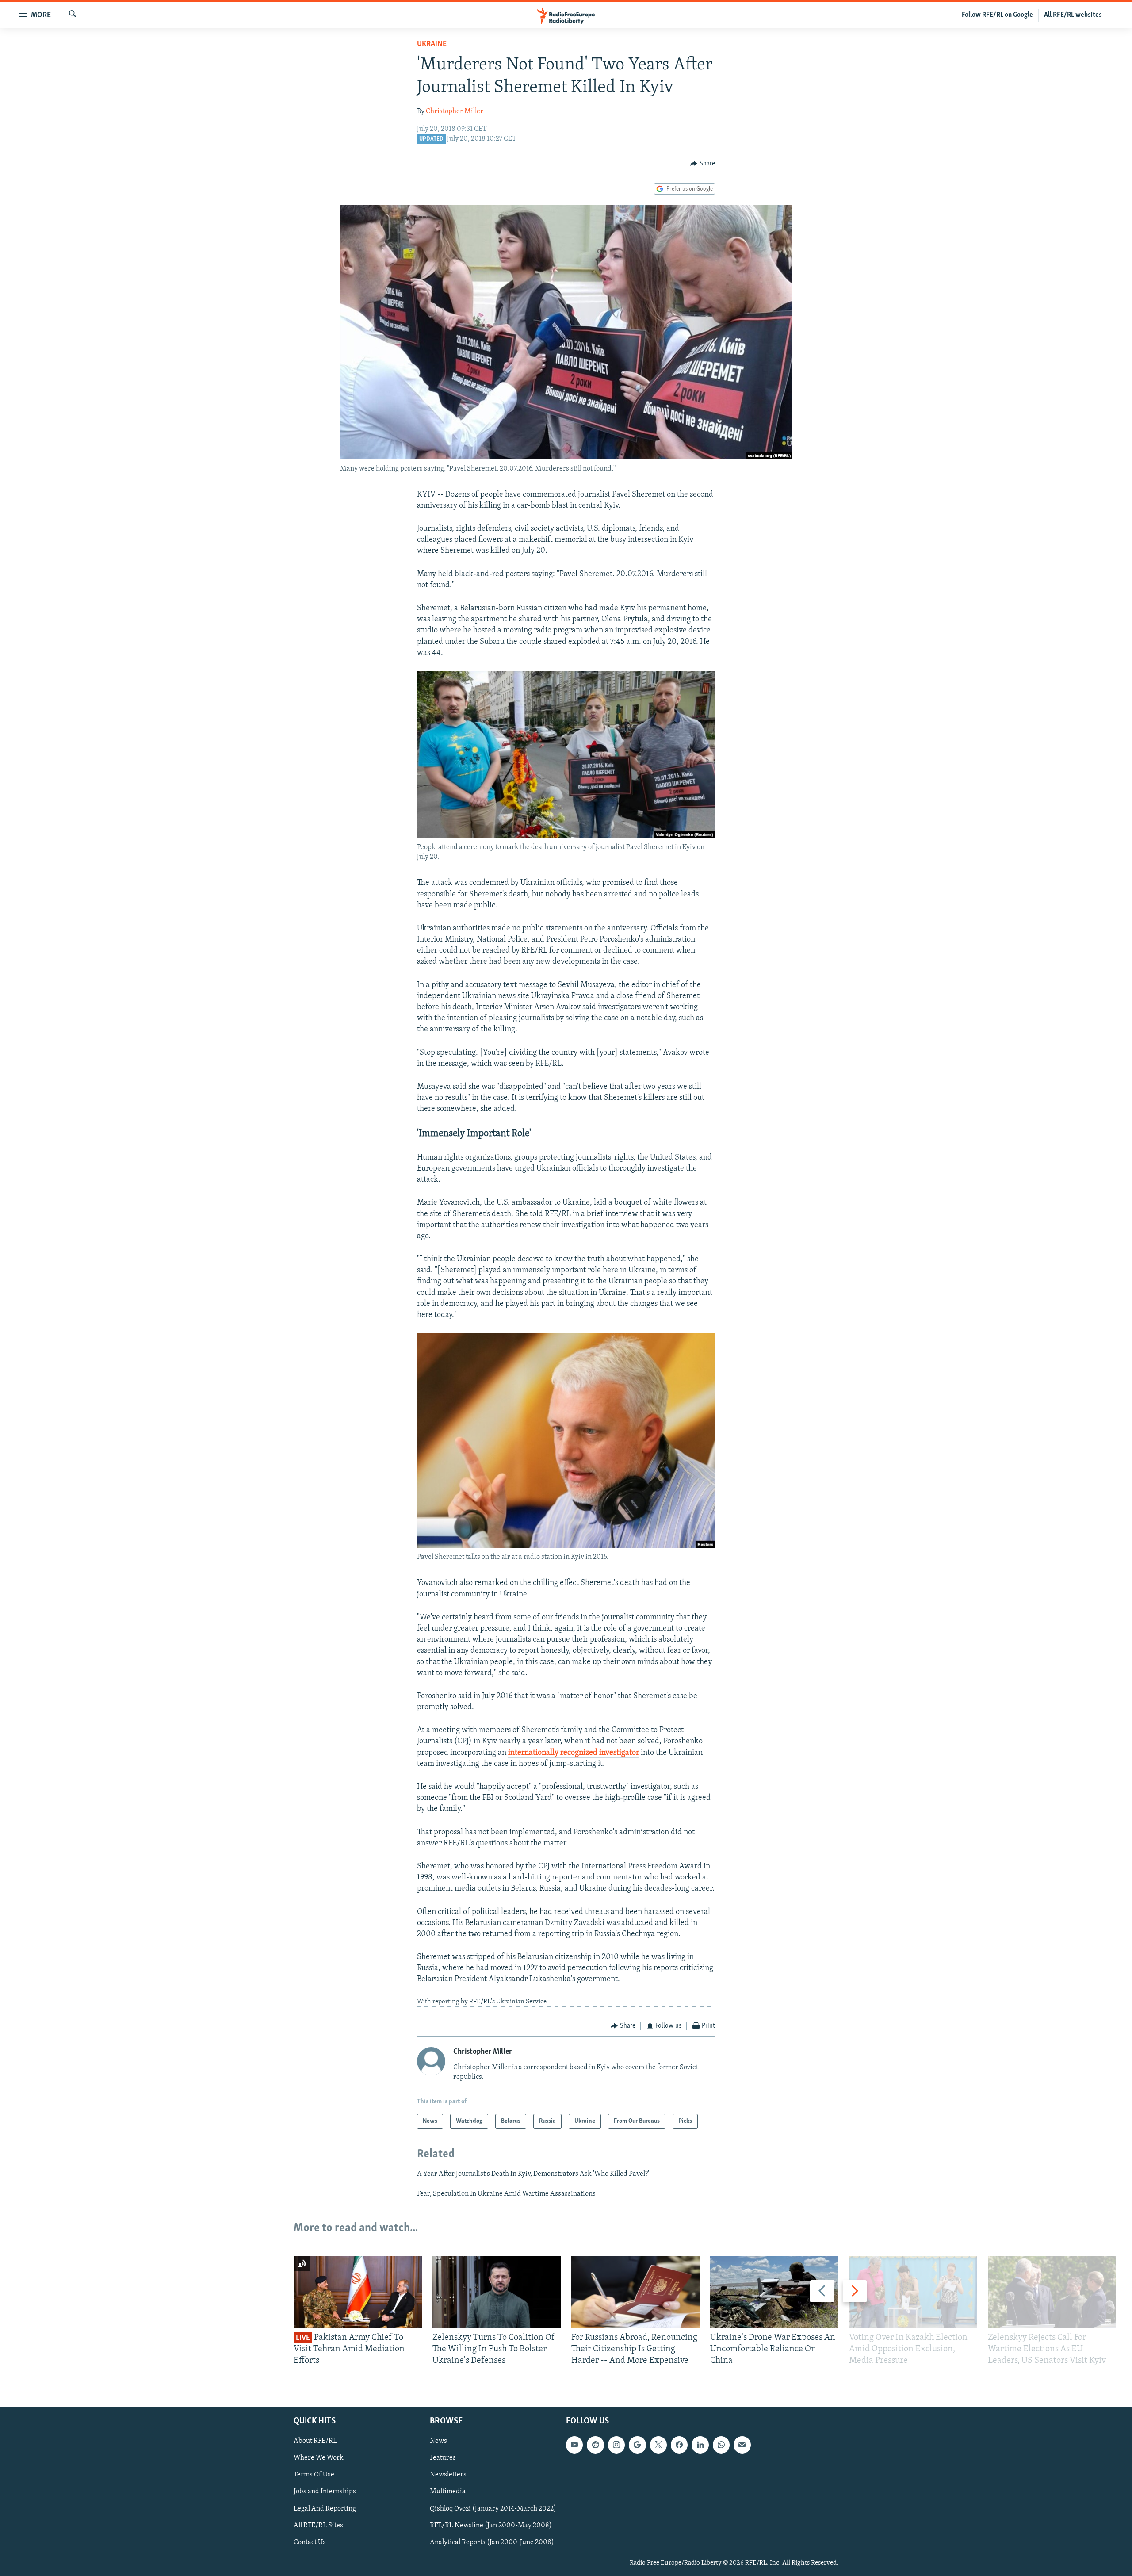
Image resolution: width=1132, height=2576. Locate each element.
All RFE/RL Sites (318, 2525)
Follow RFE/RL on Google (997, 15)
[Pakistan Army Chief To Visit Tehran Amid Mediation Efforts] (358, 2292)
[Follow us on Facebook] (679, 2445)
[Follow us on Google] (637, 2445)
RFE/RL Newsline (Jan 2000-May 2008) (491, 2525)
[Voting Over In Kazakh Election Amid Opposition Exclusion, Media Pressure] (913, 2292)
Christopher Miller (455, 111)
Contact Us (310, 2542)
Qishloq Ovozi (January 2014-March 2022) (493, 2508)
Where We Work (319, 2458)
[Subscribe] (742, 2445)
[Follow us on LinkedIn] (700, 2445)
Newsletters (448, 2475)
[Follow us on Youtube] (574, 2445)
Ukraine (432, 44)
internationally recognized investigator (574, 1753)
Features (443, 2458)
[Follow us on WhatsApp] (721, 2445)
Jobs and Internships (325, 2492)
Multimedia (448, 2492)
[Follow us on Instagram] (616, 2445)
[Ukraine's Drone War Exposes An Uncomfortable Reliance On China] (774, 2292)
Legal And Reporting (325, 2508)
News (438, 2441)
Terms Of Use (314, 2475)
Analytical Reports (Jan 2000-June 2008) (492, 2542)
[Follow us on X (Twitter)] (658, 2445)
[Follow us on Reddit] (595, 2445)
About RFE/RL (315, 2441)
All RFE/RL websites (1073, 15)
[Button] (703, 164)
